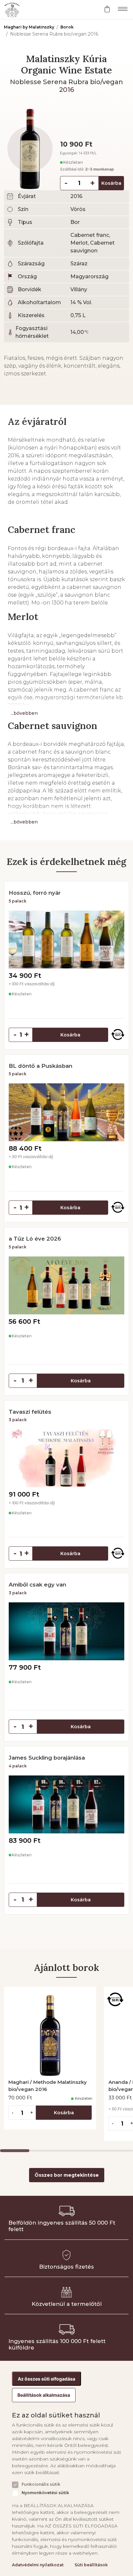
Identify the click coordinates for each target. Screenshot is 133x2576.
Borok (67, 27)
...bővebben (24, 713)
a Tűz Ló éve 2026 (35, 1239)
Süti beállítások (91, 2565)
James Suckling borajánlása (47, 1758)
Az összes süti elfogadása (46, 2379)
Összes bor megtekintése (67, 2175)
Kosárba (111, 183)
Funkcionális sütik (41, 2484)
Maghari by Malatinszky (29, 27)
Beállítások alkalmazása (44, 2395)
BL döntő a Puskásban (41, 1066)
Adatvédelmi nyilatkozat (38, 2565)
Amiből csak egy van (37, 1585)
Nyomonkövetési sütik (45, 2493)
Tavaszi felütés (30, 1412)
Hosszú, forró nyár (35, 893)
